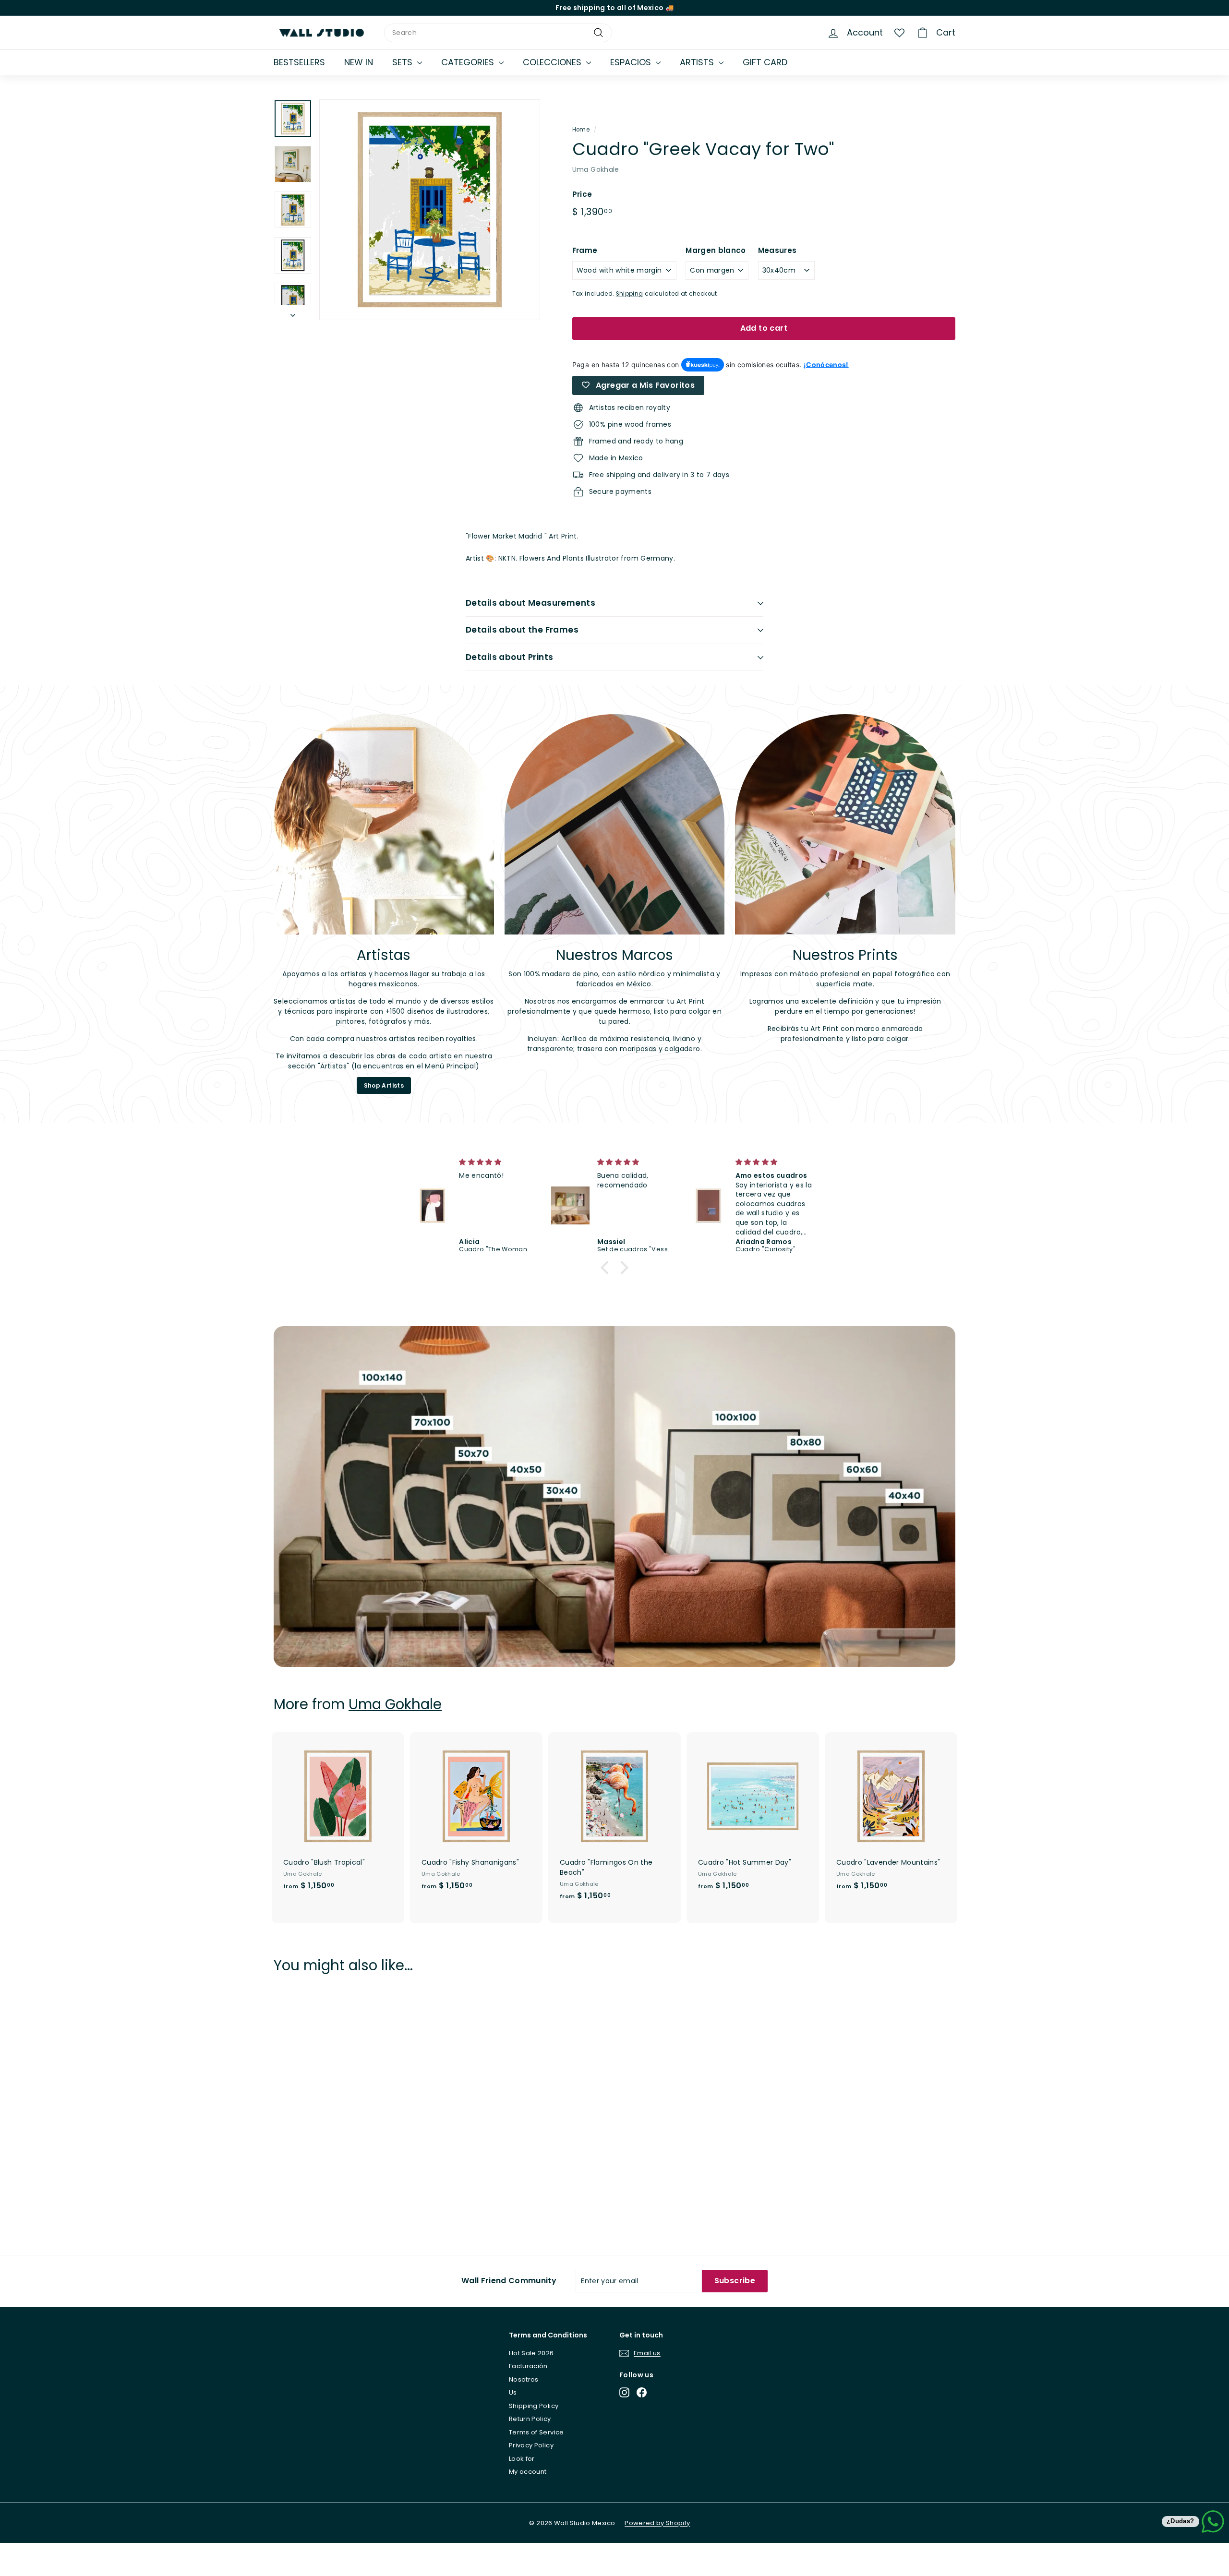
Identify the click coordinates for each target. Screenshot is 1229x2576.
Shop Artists (384, 1085)
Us (513, 2392)
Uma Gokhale (596, 169)
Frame (585, 250)
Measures (777, 250)
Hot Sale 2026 (531, 2353)
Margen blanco (716, 250)
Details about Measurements (530, 603)
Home (581, 130)
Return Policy (530, 2419)
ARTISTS (698, 62)
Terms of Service (536, 2432)
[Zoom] (430, 210)
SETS (404, 62)
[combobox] (498, 33)
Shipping (630, 294)
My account (528, 2472)
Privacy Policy (531, 2445)
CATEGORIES (469, 62)
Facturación (528, 2366)
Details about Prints (510, 657)
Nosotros (524, 2379)
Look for (522, 2459)
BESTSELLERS (299, 62)
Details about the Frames (522, 630)
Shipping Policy (534, 2406)
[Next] (293, 313)
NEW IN (359, 62)
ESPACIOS (632, 62)
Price (582, 194)
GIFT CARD (765, 62)
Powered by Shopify (657, 2523)
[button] (607, 1268)
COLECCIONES (553, 62)
